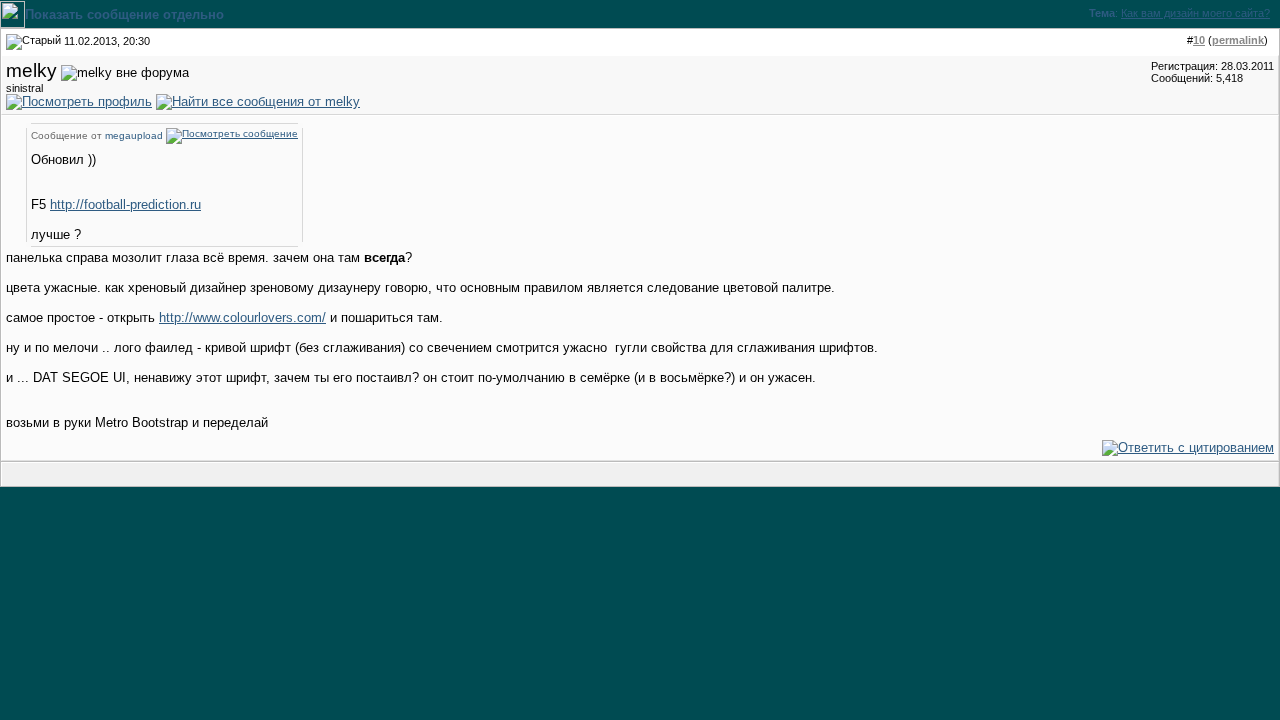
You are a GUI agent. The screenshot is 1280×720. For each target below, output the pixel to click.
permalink (1238, 40)
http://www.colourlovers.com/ (242, 317)
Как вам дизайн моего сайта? (1195, 13)
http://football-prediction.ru (125, 204)
